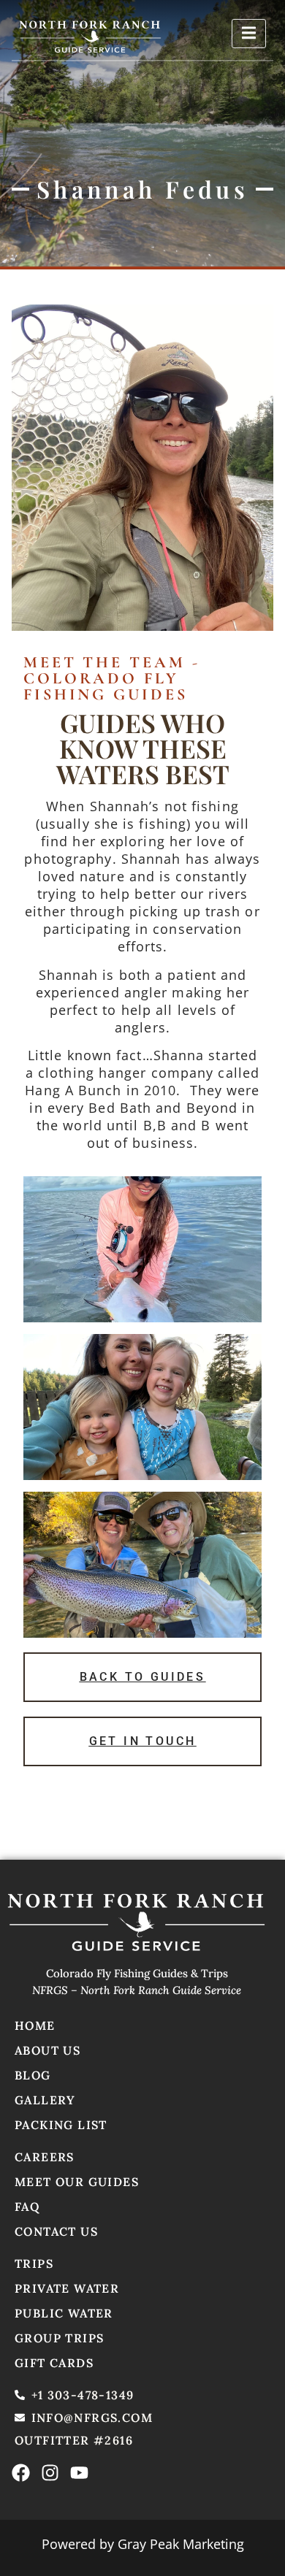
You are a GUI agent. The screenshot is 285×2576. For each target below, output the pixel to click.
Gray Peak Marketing (181, 2544)
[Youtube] (79, 2473)
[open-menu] (249, 34)
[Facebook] (21, 2473)
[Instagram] (50, 2473)
